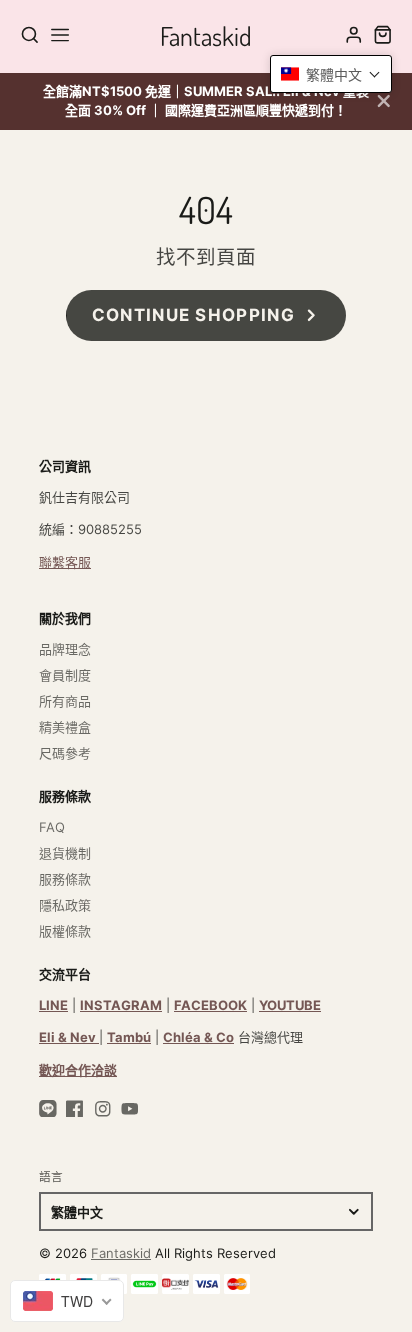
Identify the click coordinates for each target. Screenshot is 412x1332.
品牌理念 (65, 649)
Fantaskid (121, 1253)
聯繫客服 (65, 562)
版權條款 (65, 931)
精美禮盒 (65, 727)
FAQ (52, 827)
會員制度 (65, 675)
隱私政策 (65, 905)
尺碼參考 (65, 753)
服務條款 (65, 879)
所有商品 (65, 701)
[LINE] (48, 1109)
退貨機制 (65, 853)
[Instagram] (103, 1109)
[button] (331, 74)
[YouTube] (130, 1109)
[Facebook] (75, 1109)
